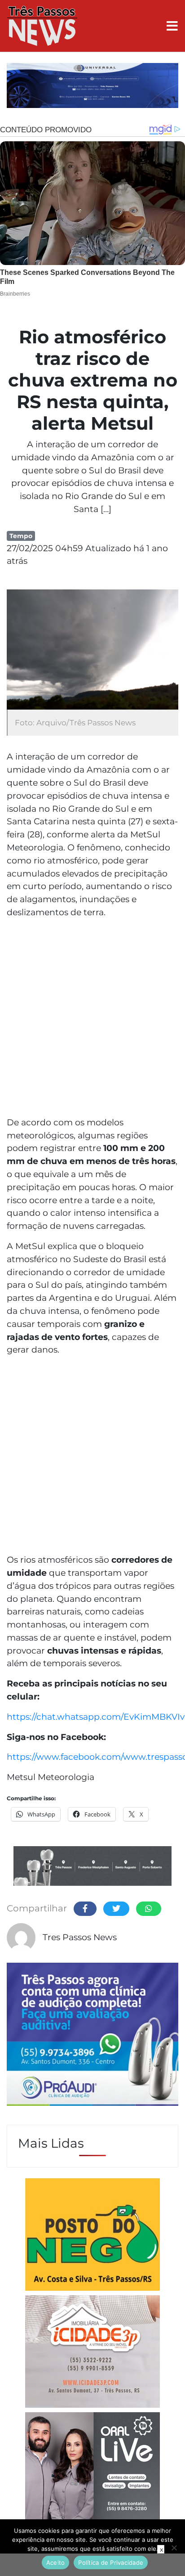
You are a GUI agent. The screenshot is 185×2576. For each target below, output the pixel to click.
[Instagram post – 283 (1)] (92, 2477)
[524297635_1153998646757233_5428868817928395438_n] (92, 2036)
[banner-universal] (92, 87)
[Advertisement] (92, 1019)
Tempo (21, 536)
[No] (174, 2548)
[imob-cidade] (92, 2353)
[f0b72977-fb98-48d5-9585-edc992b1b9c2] (92, 2236)
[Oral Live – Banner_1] (92, 1867)
